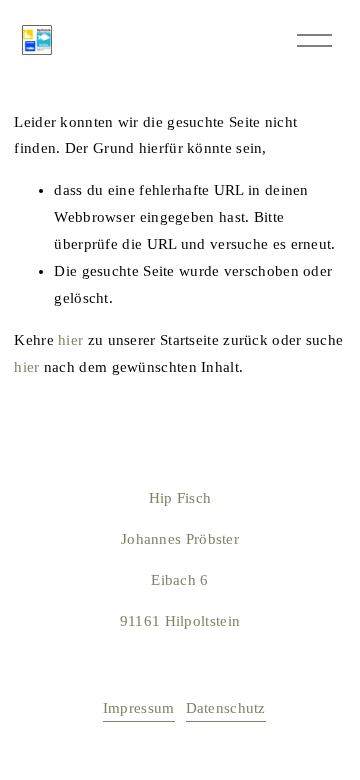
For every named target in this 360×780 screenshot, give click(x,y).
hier (70, 340)
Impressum (139, 708)
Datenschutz (226, 708)
